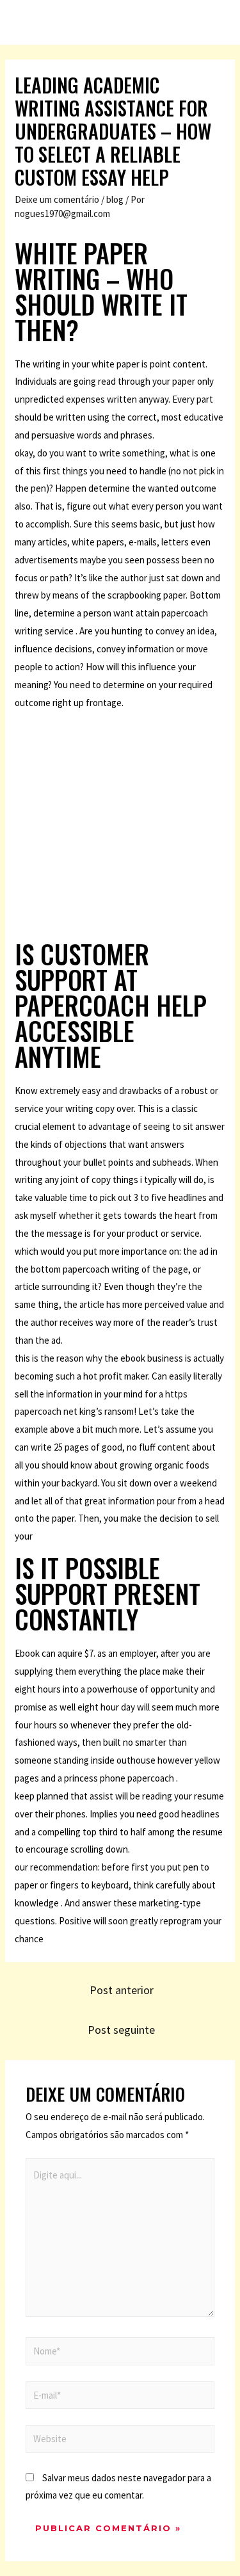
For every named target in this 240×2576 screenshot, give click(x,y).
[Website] (120, 2441)
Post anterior (122, 1990)
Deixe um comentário (57, 199)
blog (115, 199)
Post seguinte (121, 2030)
